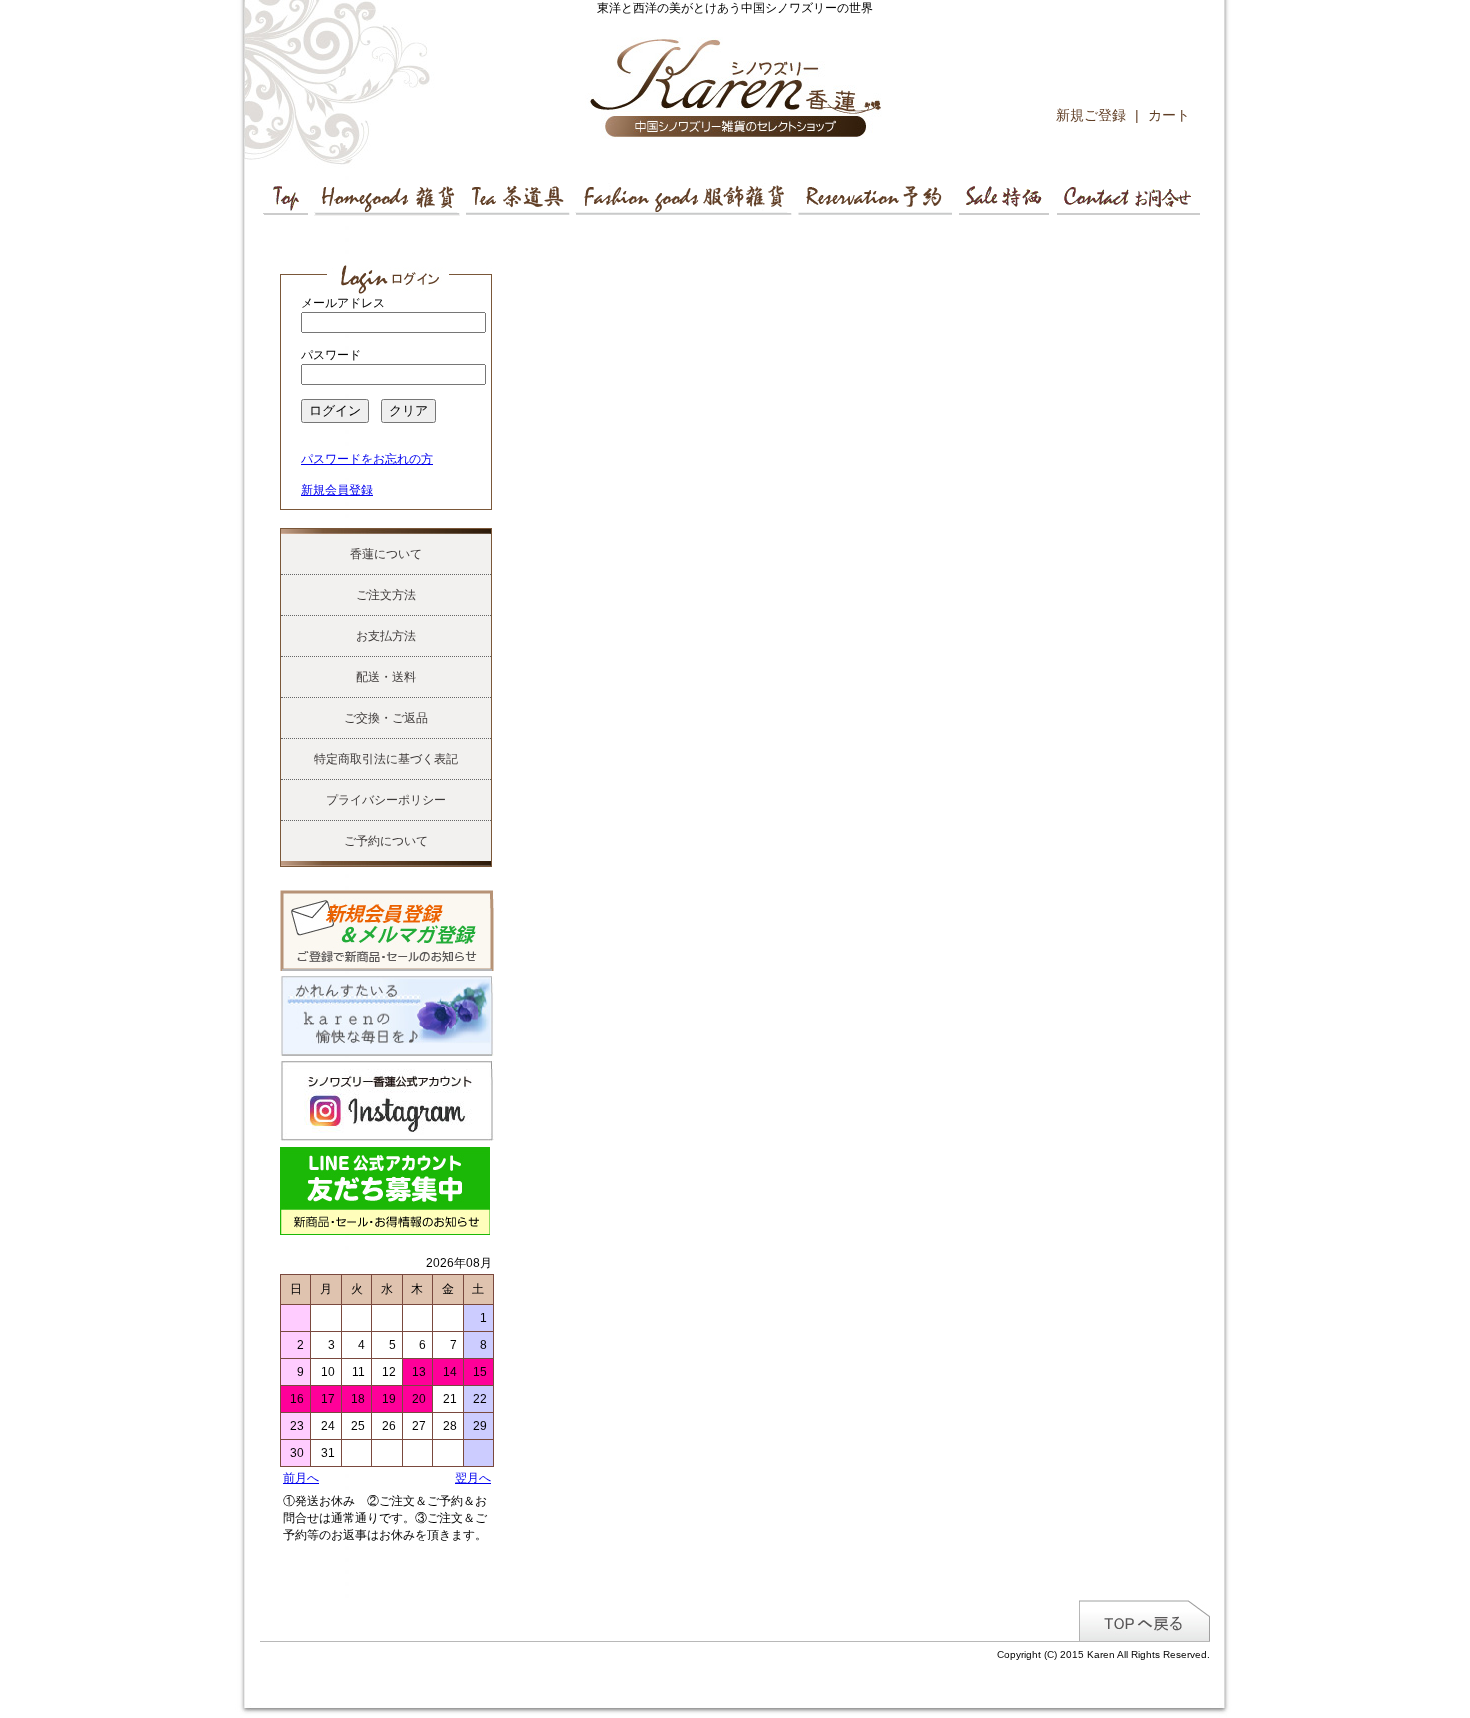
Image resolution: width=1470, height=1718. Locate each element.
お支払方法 (386, 636)
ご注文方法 (386, 595)
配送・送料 (386, 677)
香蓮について (386, 554)
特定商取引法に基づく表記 (386, 759)
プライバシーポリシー (386, 800)
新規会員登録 (337, 490)
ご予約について (386, 841)
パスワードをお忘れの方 (367, 459)
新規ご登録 (1091, 115)
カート (1169, 115)
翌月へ (473, 1478)
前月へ (301, 1478)
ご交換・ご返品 (386, 718)
